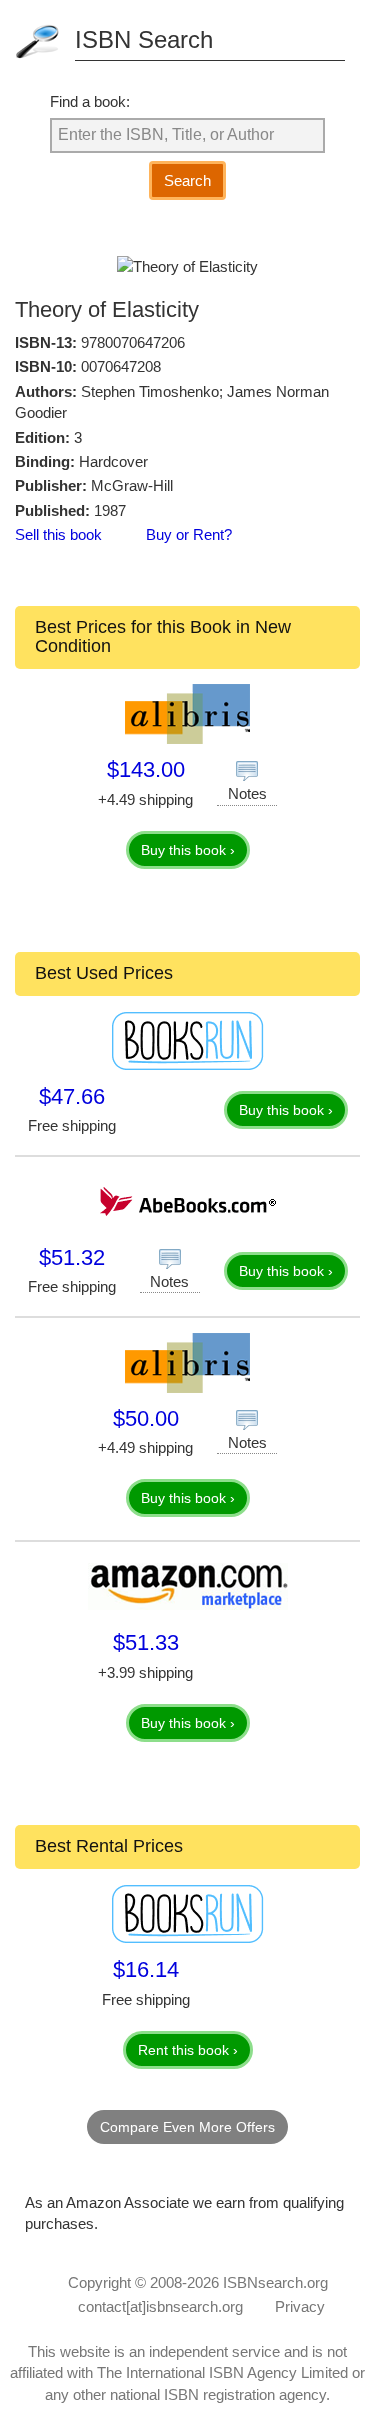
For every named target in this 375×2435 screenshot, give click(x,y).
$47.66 (72, 1096)
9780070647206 (133, 342)
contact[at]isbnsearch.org (160, 2306)
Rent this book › (188, 2050)
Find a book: (90, 101)
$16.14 (146, 1969)
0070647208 (121, 366)
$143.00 (146, 769)
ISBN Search (144, 39)
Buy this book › (188, 850)
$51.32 (72, 1257)
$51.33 (146, 1642)
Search (187, 180)
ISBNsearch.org (275, 2282)
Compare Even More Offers (187, 2127)
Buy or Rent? (189, 534)
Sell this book (58, 534)
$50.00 (146, 1418)
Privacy (300, 2306)
